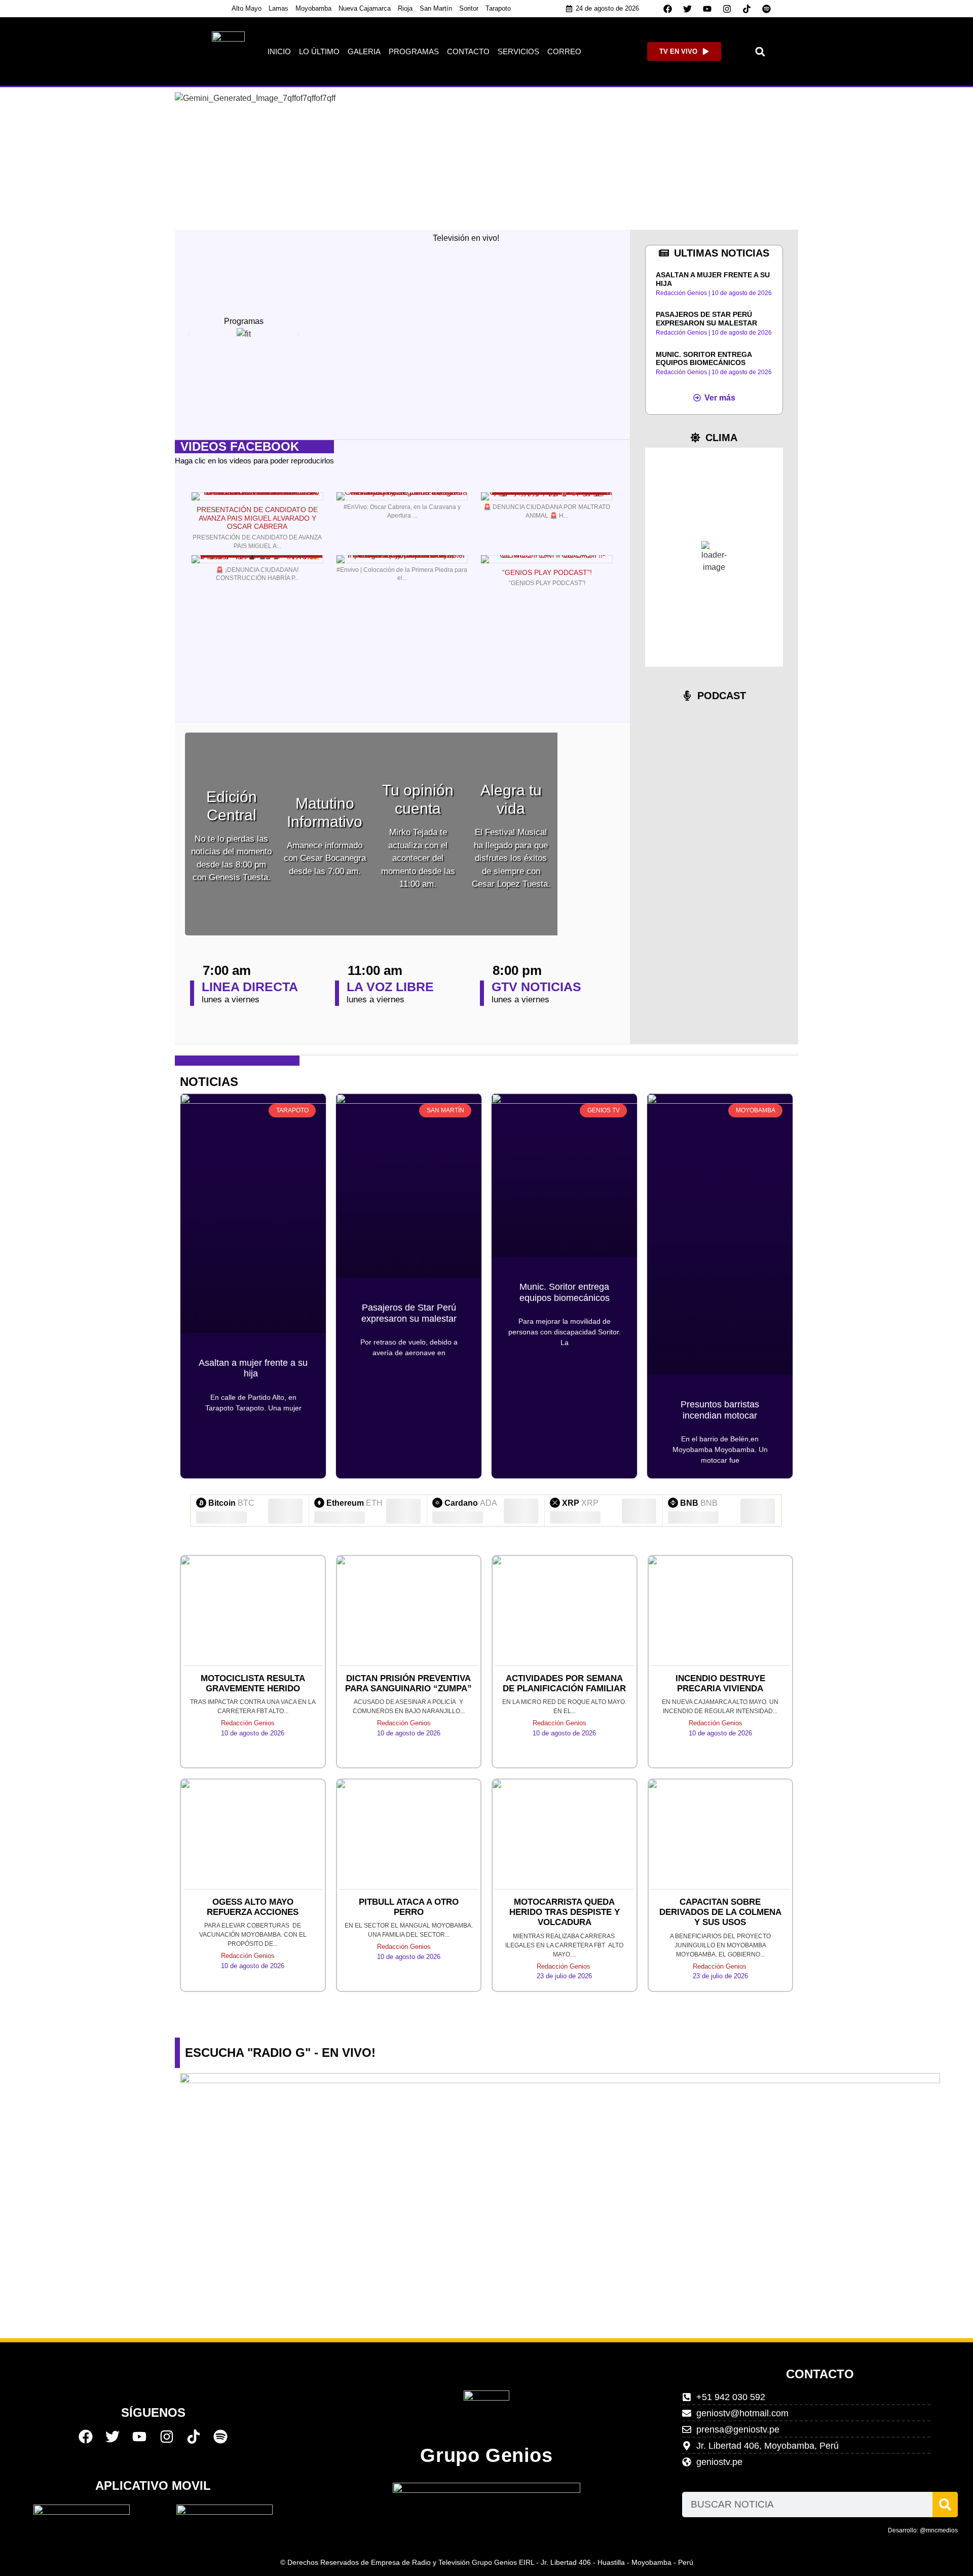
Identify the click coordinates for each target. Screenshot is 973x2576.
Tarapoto (498, 8)
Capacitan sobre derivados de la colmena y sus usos (720, 1912)
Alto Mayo (247, 8)
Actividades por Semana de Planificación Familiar (564, 1683)
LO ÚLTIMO (319, 51)
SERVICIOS (518, 51)
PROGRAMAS (414, 51)
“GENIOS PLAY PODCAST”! (547, 572)
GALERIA (364, 51)
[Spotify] (767, 9)
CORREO (564, 51)
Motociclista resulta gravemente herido (253, 1683)
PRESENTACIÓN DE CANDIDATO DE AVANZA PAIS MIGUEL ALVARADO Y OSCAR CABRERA (257, 518)
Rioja (405, 8)
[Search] (945, 2505)
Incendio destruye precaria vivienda (720, 1683)
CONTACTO (468, 51)
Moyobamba (313, 8)
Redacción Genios (248, 1723)
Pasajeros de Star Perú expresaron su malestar (706, 319)
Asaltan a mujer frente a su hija (253, 1368)
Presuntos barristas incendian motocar (720, 1410)
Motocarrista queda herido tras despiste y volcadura (565, 1912)
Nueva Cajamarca (365, 8)
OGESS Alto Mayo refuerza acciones (253, 1907)
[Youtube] (707, 9)
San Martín (436, 8)
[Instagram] (727, 9)
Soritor (469, 8)
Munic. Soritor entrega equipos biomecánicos (704, 359)
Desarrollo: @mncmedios (923, 2530)
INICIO (279, 51)
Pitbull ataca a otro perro (409, 1907)
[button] (760, 51)
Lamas (278, 8)
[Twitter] (688, 9)
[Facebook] (668, 9)
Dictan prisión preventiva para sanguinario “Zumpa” (408, 1683)
